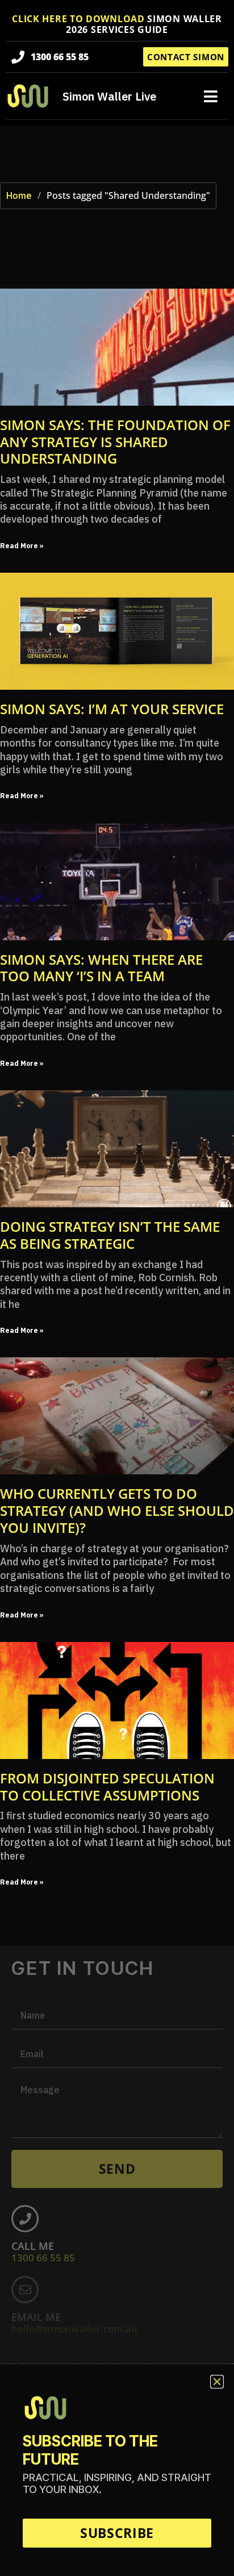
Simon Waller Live (109, 96)
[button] (211, 96)
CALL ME (43, 2252)
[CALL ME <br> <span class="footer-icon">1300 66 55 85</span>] (25, 2219)
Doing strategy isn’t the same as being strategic (110, 1235)
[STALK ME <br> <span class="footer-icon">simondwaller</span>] (25, 2361)
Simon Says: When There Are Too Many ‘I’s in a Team (101, 968)
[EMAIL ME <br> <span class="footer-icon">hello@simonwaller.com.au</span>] (25, 2290)
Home (19, 195)
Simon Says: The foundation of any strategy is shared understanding (115, 442)
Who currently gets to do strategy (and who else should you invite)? (117, 1510)
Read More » (22, 546)
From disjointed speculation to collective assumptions (107, 1787)
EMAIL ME (74, 2323)
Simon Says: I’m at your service (112, 709)
